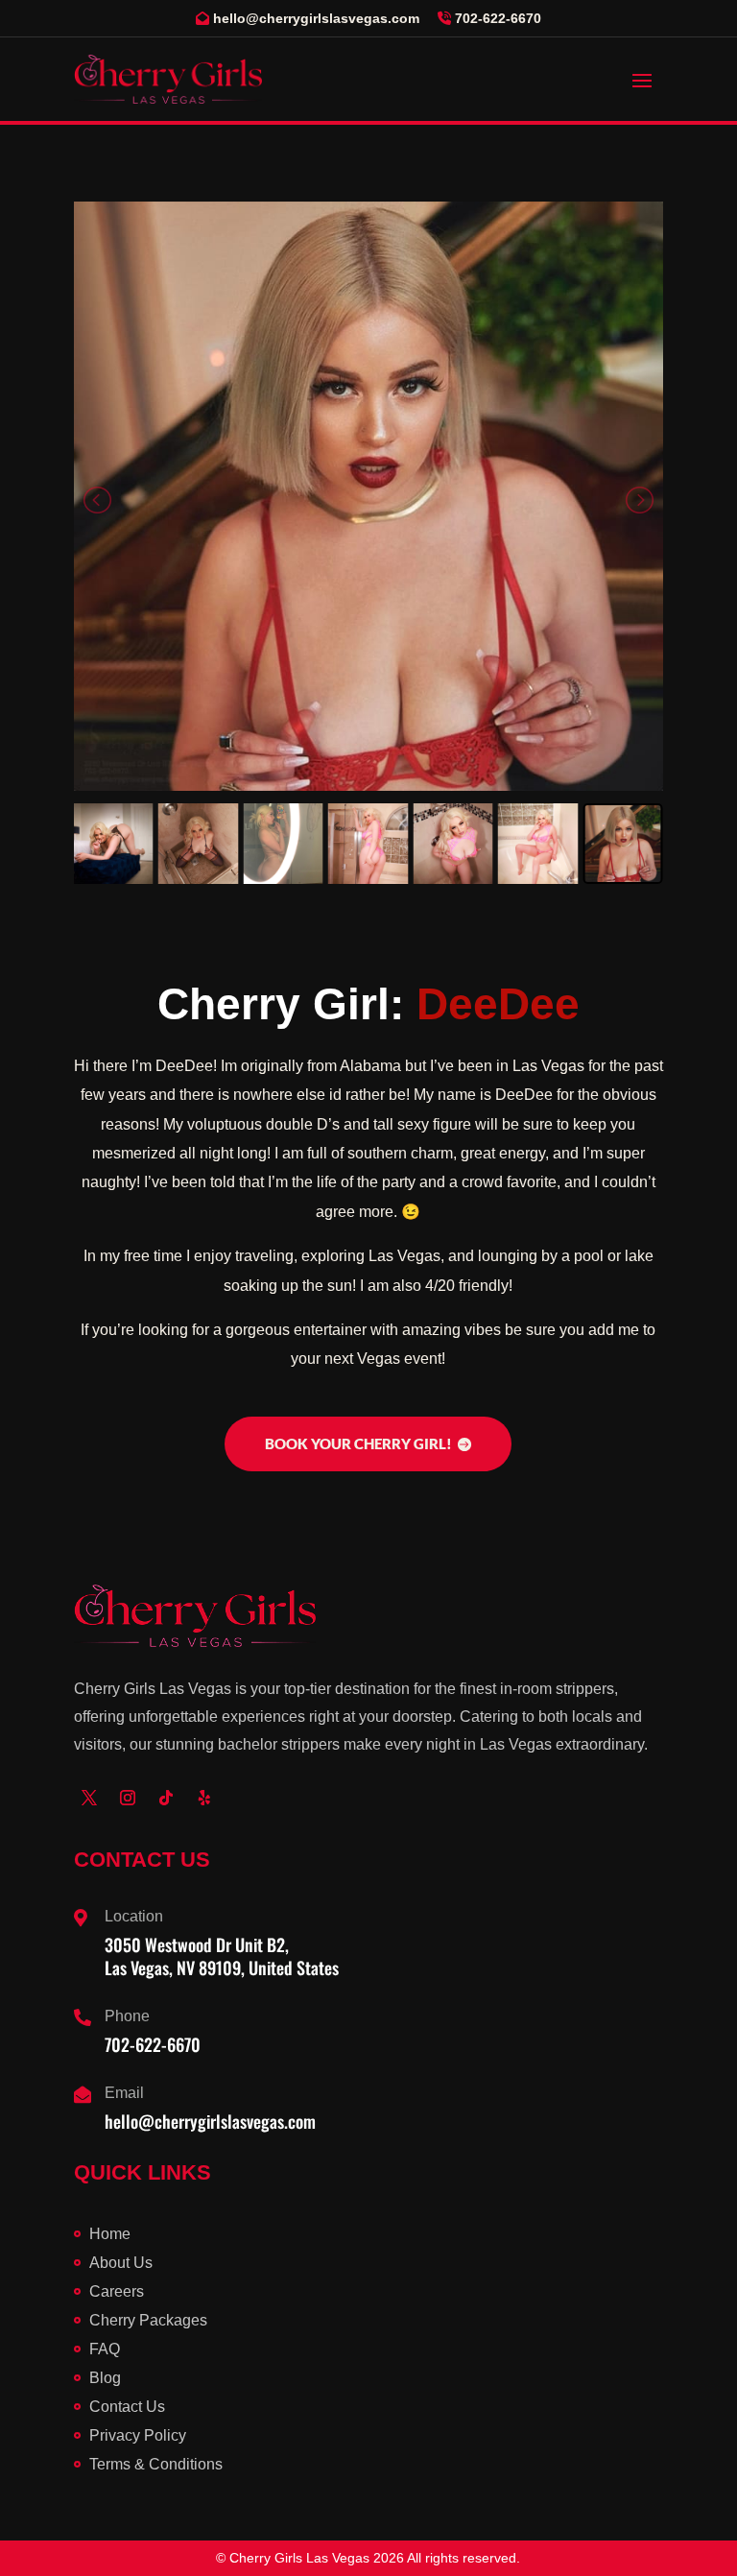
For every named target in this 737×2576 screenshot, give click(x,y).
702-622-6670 (498, 18)
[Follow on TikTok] (166, 1798)
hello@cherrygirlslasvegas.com (316, 18)
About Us (121, 2263)
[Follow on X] (89, 1798)
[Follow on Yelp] (204, 1798)
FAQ (105, 2349)
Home (110, 2234)
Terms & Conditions (156, 2464)
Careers (117, 2291)
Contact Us (127, 2407)
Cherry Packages (148, 2320)
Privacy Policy (138, 2435)
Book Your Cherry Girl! (358, 1443)
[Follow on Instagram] (128, 1798)
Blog (105, 2378)
